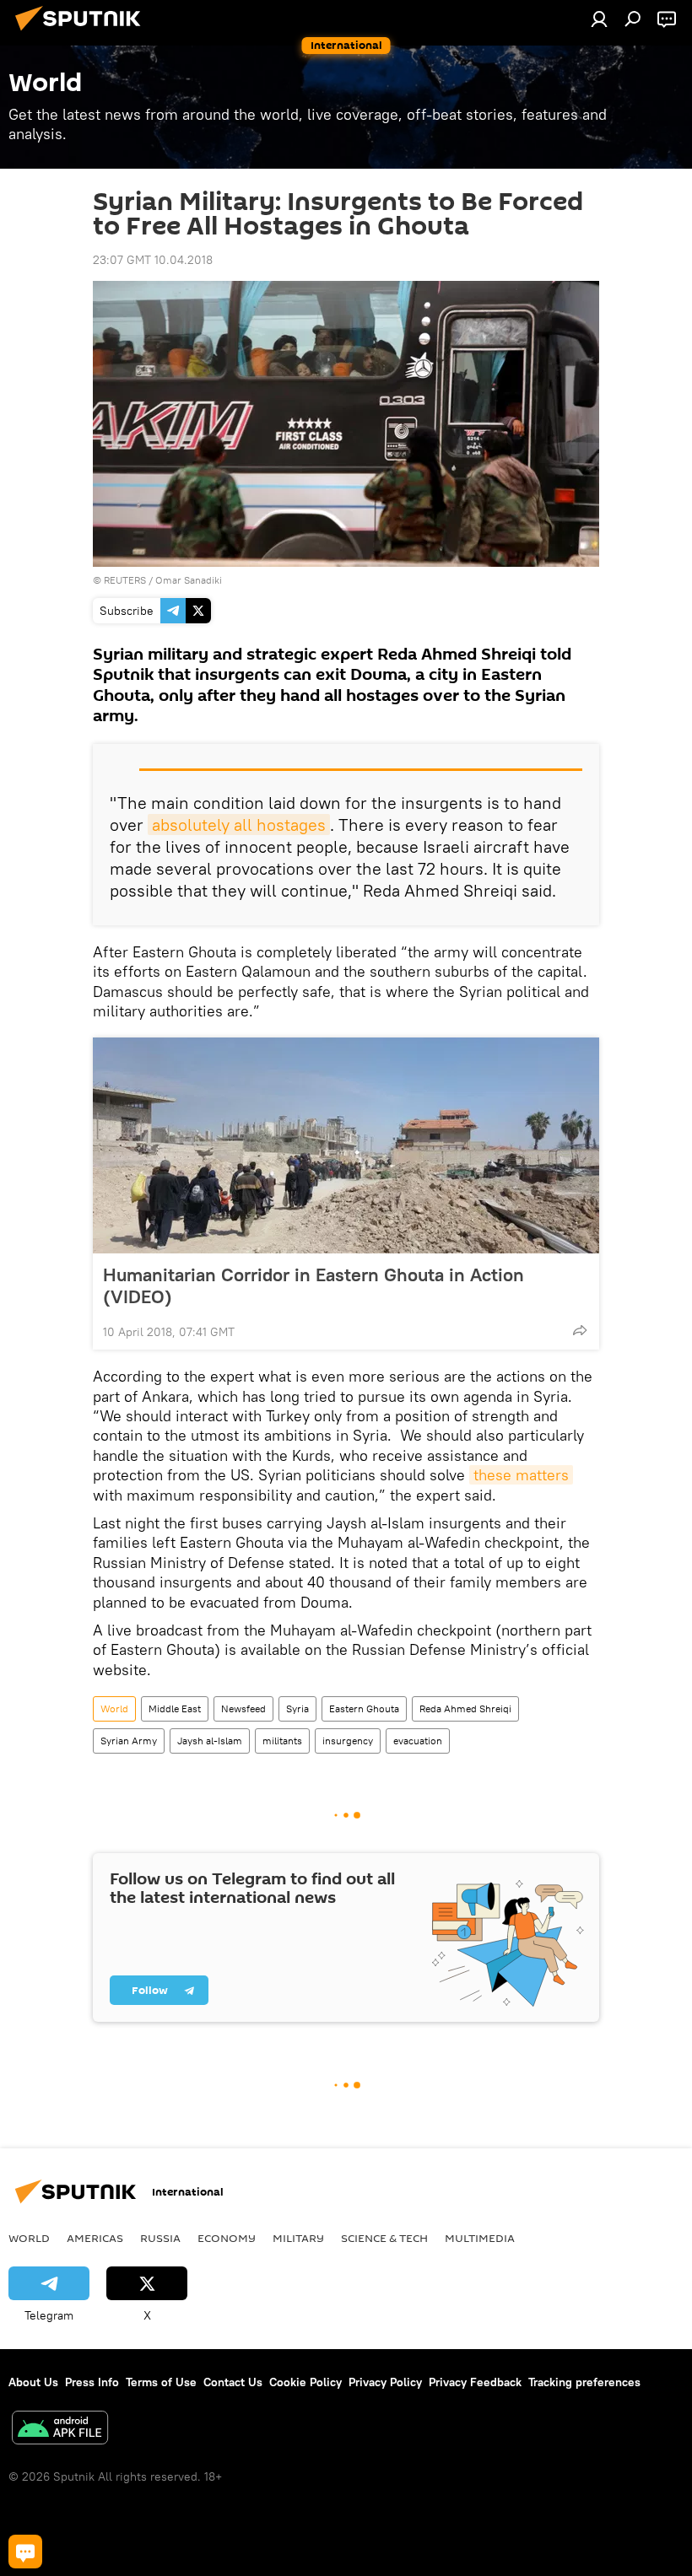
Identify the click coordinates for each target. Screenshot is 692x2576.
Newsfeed (243, 1708)
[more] (580, 1330)
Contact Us (233, 2382)
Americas (95, 2238)
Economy (227, 2238)
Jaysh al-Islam (210, 1741)
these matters (521, 1475)
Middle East (175, 1708)
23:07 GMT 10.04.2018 (153, 260)
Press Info (92, 2382)
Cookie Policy (305, 2382)
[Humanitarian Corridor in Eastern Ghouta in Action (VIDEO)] (346, 1145)
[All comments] (25, 2552)
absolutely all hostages (239, 825)
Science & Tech (384, 2238)
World (114, 1708)
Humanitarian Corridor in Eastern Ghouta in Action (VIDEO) (314, 1285)
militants (282, 1741)
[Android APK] (60, 2430)
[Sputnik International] (83, 33)
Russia (160, 2238)
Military (298, 2238)
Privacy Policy (385, 2382)
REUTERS (125, 580)
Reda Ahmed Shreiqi (465, 1708)
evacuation (418, 1741)
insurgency (348, 1741)
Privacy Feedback (475, 2382)
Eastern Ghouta (364, 1708)
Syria (297, 1708)
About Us (33, 2382)
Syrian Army (129, 1741)
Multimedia (480, 2238)
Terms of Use (161, 2382)
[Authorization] (599, 19)
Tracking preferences (584, 2382)
